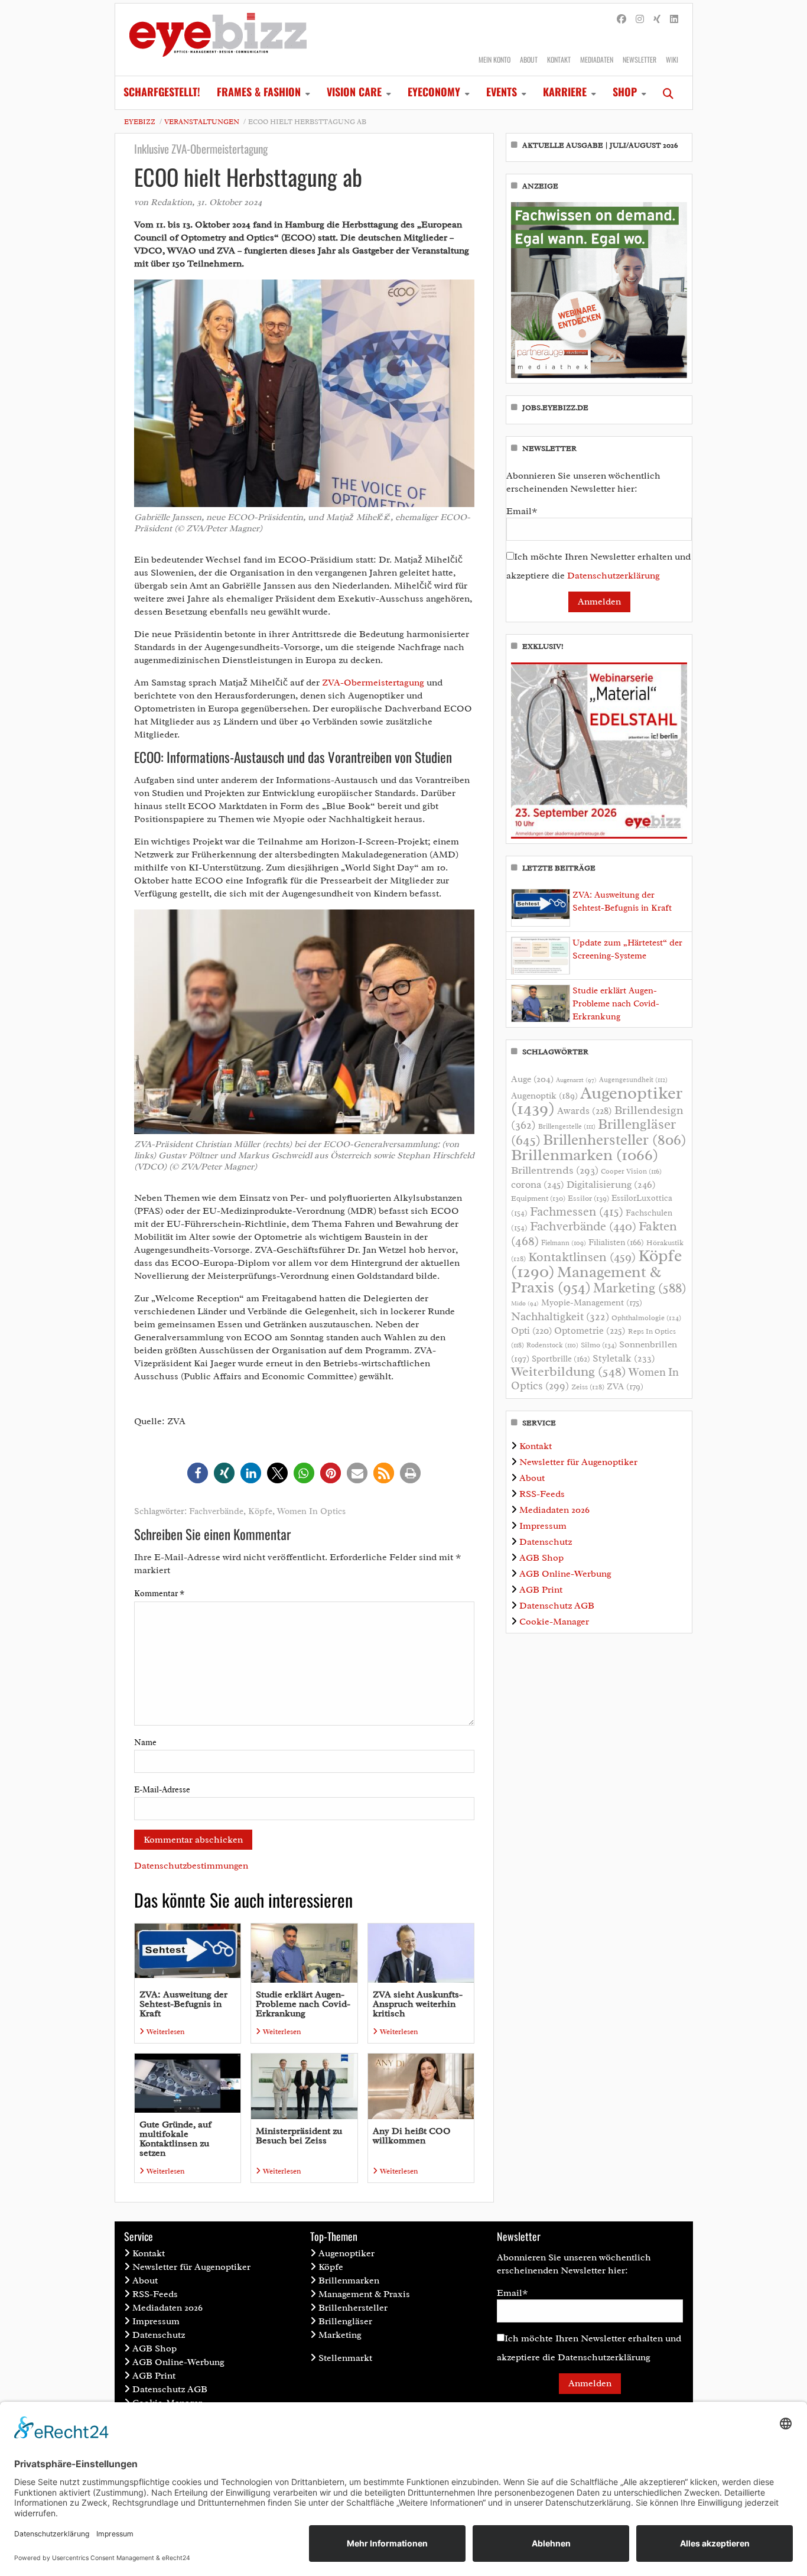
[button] (198, 1473)
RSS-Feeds (542, 1494)
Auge (532, 1079)
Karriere (565, 92)
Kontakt (559, 59)
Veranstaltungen (202, 122)
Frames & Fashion (259, 92)
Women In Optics (311, 1511)
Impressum (543, 1526)
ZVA (625, 1386)
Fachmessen (577, 1211)
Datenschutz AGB (557, 1606)
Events (502, 92)
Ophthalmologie (646, 1318)
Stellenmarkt (345, 2358)
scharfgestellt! (162, 92)
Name (145, 1742)
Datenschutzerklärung (614, 576)
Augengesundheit (633, 1080)
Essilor (588, 1198)
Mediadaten (597, 59)
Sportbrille (561, 1359)
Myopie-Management (592, 1302)
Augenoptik (544, 1096)
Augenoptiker (597, 1101)
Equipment (538, 1198)
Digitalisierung (611, 1184)
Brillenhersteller (615, 1140)
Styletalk (624, 1358)
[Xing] (657, 20)
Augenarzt (576, 1080)
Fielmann (564, 1243)
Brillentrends (555, 1170)
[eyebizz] (218, 40)
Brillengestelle (567, 1127)
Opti (531, 1331)
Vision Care (354, 92)
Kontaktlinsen (582, 1257)
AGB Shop (541, 1558)
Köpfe (260, 1511)
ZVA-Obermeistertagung (373, 683)
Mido (525, 1303)
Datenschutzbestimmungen (191, 1866)
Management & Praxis (586, 1279)
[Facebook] (621, 20)
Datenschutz (546, 1542)
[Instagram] (640, 20)
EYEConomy (434, 92)
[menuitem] (162, 93)
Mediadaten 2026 (554, 1510)
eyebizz (140, 122)
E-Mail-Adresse (162, 1790)
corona (538, 1184)
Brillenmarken (585, 1155)
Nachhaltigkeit (560, 1317)
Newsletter (640, 59)
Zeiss (588, 1387)
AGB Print (541, 1590)
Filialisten (616, 1242)
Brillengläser (345, 2321)
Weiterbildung (569, 1371)
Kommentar (159, 1594)
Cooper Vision (631, 1171)
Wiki (672, 59)
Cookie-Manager (554, 1622)
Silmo (599, 1345)
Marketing (640, 1288)
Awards (585, 1111)
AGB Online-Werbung (565, 1574)
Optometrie (590, 1331)
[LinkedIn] (674, 20)
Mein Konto (494, 59)
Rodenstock (552, 1345)
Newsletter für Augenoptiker (578, 1462)
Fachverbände (216, 1511)
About (529, 59)
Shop (625, 92)
